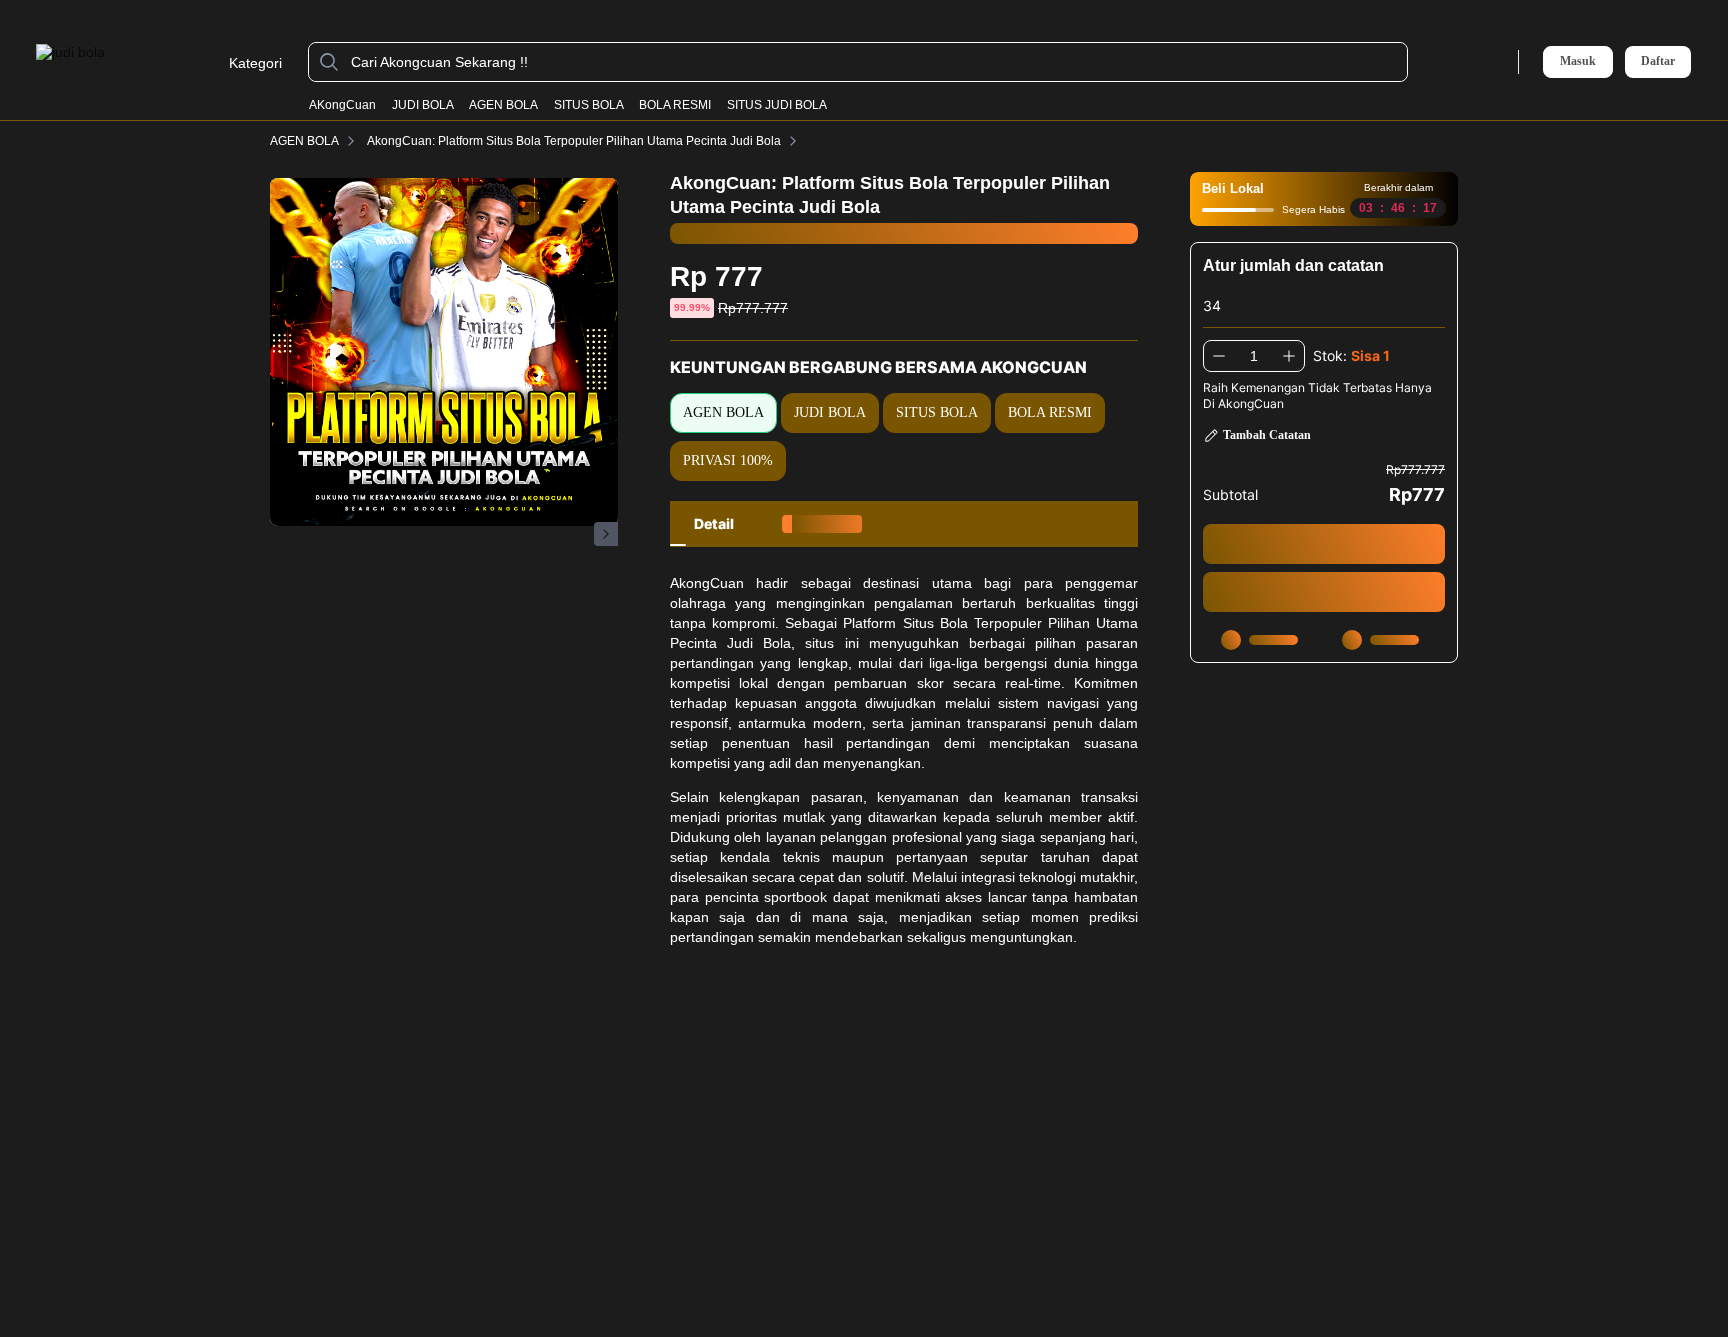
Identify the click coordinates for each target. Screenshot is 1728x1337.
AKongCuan (342, 105)
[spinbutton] (1254, 356)
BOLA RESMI (675, 105)
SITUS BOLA (589, 105)
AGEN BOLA (503, 105)
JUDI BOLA (423, 105)
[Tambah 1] (1289, 356)
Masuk (1578, 61)
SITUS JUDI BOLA (777, 105)
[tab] (714, 524)
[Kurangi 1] (1219, 356)
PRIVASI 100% (728, 460)
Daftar (1658, 61)
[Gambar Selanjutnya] (606, 534)
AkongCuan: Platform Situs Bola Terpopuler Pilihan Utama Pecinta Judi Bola (574, 141)
